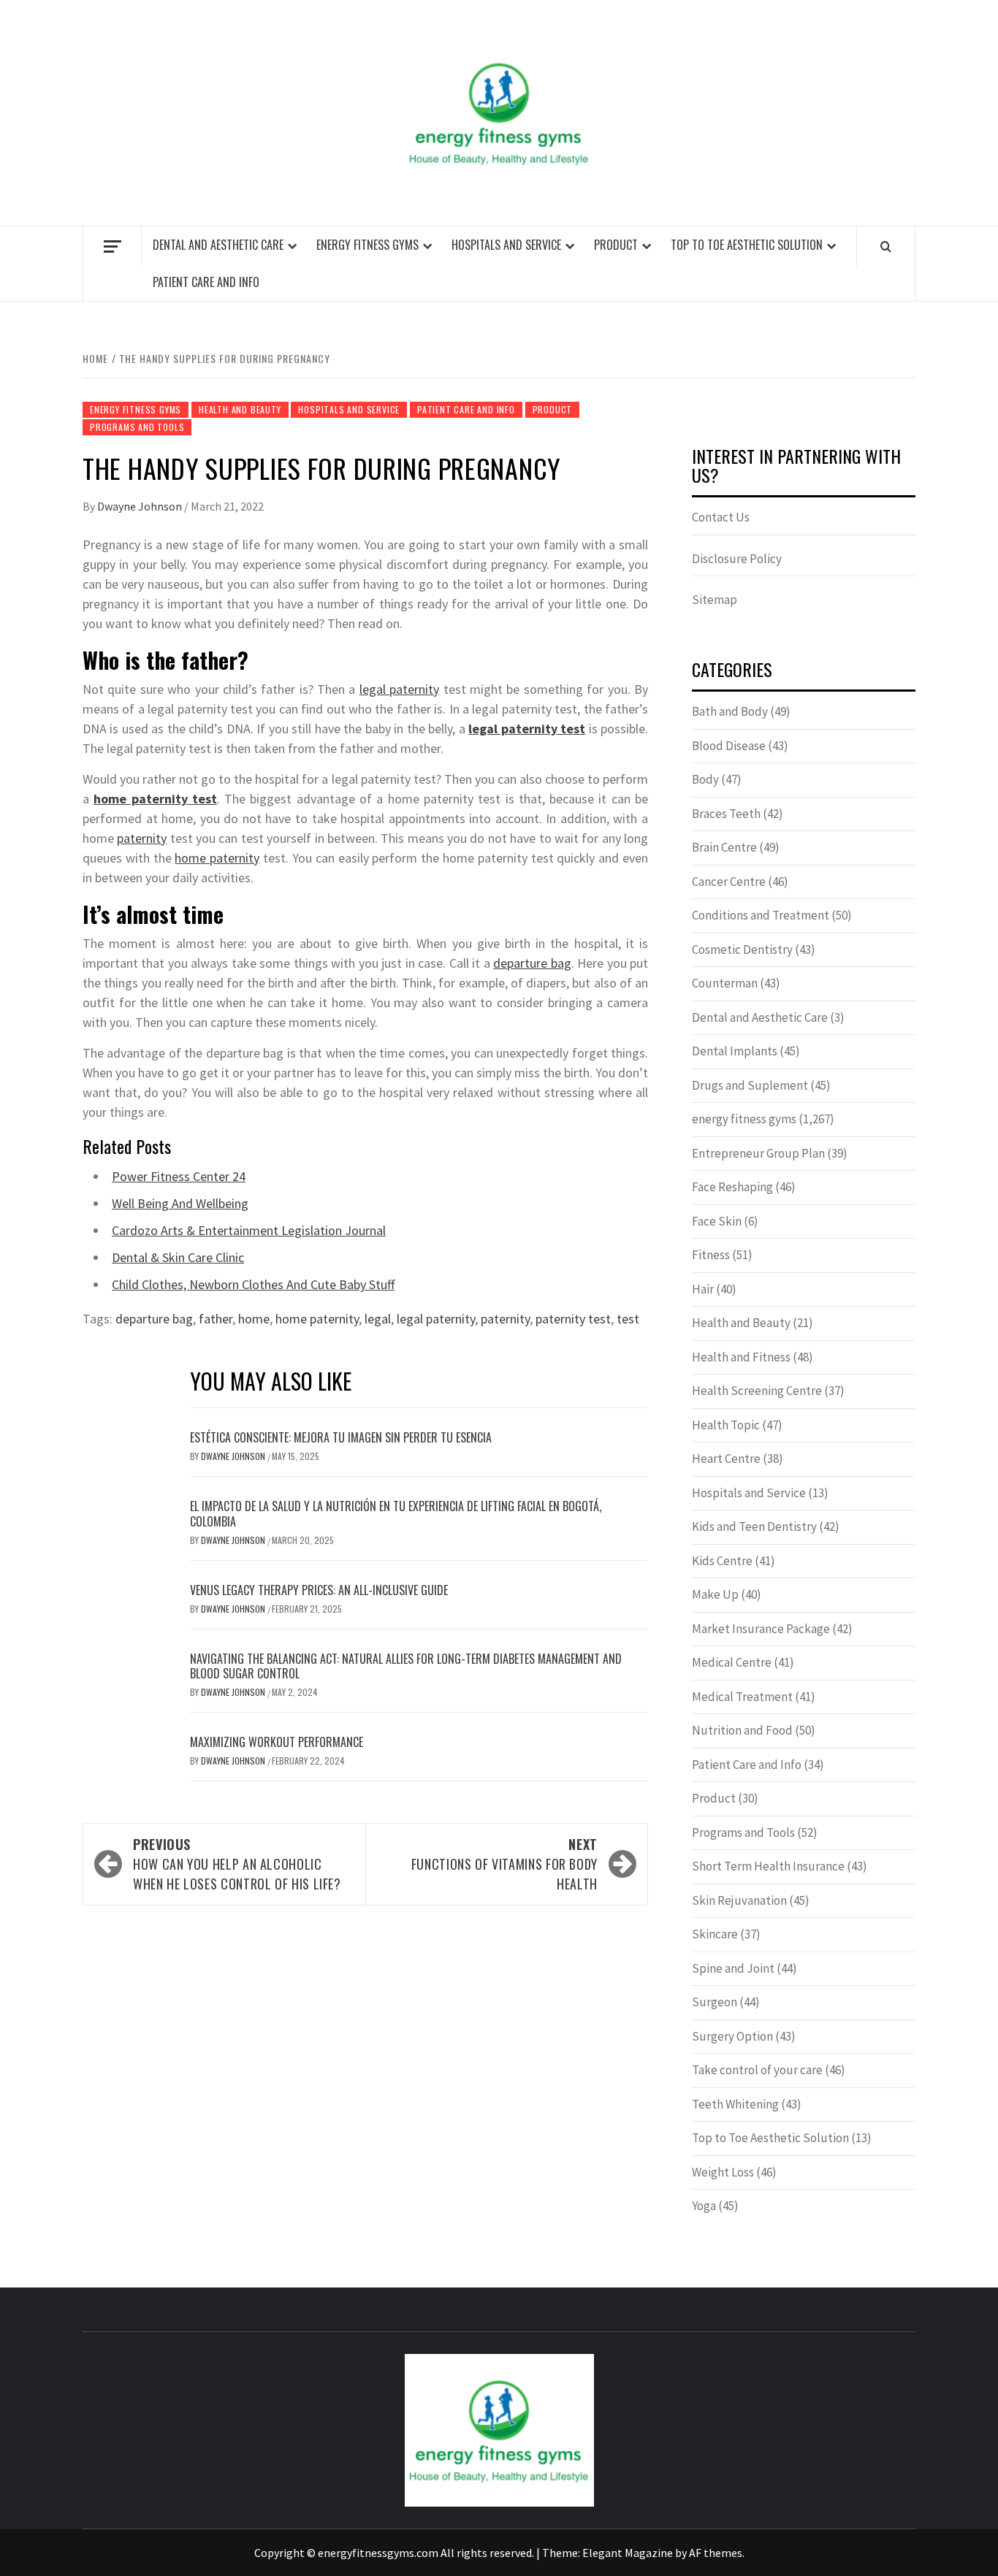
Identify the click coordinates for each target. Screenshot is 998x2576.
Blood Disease (729, 746)
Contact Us (721, 517)
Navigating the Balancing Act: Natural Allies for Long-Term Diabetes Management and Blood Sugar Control (406, 1666)
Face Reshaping (732, 1187)
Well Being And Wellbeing (180, 1203)
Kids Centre (722, 1561)
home (254, 1319)
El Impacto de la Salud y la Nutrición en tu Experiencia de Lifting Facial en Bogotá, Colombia (396, 1514)
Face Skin (717, 1221)
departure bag (532, 963)
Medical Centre (732, 1662)
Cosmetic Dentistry (742, 949)
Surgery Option (732, 2036)
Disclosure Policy (737, 559)
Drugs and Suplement (750, 1085)
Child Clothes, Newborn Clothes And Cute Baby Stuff (253, 1284)
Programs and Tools (137, 427)
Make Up (715, 1594)
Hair (703, 1289)
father (216, 1319)
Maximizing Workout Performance (277, 1742)
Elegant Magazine (628, 2553)
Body (705, 779)
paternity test (573, 1319)
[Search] (886, 246)
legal (378, 1319)
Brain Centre (724, 847)
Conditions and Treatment (761, 915)
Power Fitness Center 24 (179, 1176)
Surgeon (715, 2002)
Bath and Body (730, 711)
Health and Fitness (741, 1357)
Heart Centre (726, 1459)
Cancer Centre (729, 882)
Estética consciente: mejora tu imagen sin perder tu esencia (341, 1437)
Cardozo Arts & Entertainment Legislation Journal (249, 1230)
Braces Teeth (726, 814)
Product (616, 245)
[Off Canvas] (112, 246)
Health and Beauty (240, 409)
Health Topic (726, 1425)
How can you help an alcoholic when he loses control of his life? (237, 1864)
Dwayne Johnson (141, 506)
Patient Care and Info (206, 282)
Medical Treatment (742, 1697)
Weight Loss (723, 2172)
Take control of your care (757, 2070)
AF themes (716, 2553)
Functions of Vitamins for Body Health (504, 1864)
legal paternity (399, 689)
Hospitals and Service (506, 245)
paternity (142, 838)
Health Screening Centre (757, 1391)
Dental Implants (735, 1051)
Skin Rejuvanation (739, 1900)
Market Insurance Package (761, 1629)
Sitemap (715, 600)
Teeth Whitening (735, 2104)
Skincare (715, 1934)
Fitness (711, 1255)
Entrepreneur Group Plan (758, 1153)
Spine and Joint (733, 1968)
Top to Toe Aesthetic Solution (747, 245)
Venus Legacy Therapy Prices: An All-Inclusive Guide (319, 1590)
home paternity (217, 858)
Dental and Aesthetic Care (218, 245)
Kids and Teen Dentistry (754, 1526)
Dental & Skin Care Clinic (178, 1257)
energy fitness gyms (367, 245)
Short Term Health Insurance (768, 1866)
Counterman (725, 983)
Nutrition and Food (742, 1730)
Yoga (704, 2206)
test (628, 1319)
